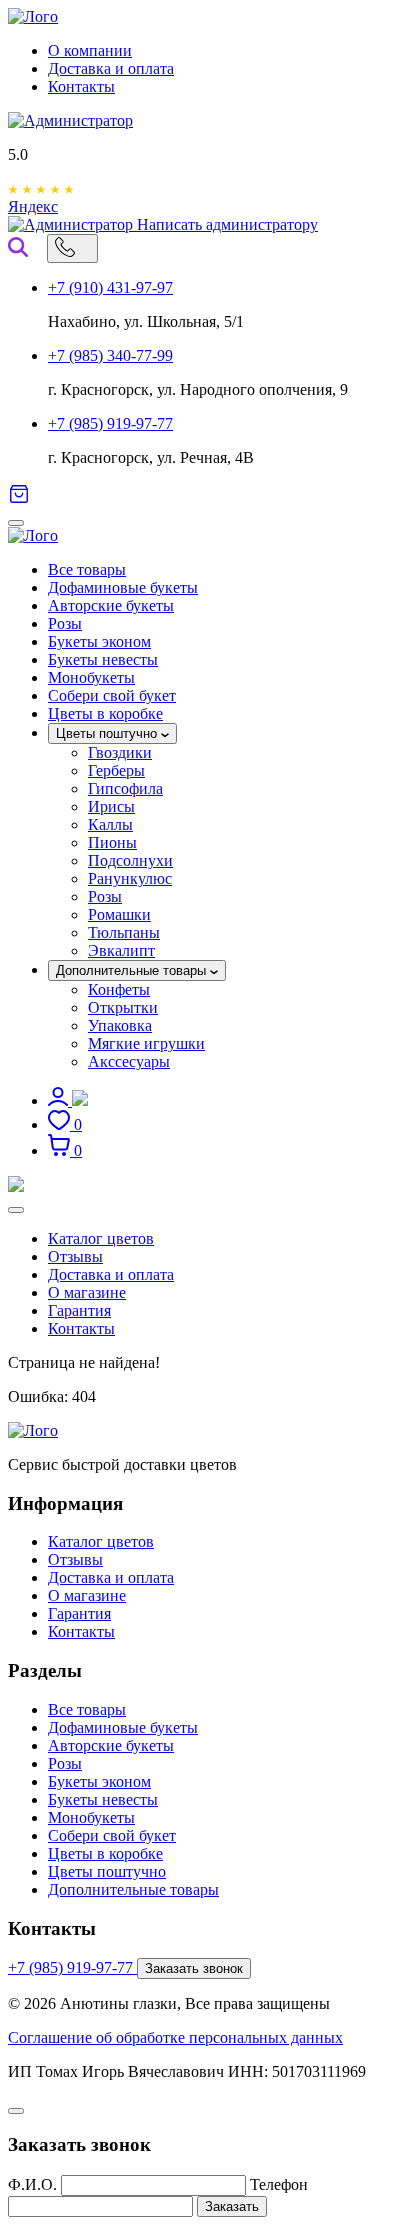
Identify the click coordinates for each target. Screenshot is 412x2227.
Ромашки (119, 914)
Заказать (232, 2206)
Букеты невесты (103, 659)
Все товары (87, 569)
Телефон (279, 2184)
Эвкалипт (121, 950)
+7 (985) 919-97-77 (110, 423)
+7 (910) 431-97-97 (110, 287)
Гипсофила (125, 788)
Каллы (110, 824)
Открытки (123, 1007)
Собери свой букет (112, 695)
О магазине (87, 1292)
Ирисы (111, 806)
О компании (90, 50)
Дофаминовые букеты (123, 587)
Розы (65, 623)
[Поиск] (18, 247)
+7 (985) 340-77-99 (110, 355)
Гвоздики (120, 752)
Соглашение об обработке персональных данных (175, 2037)
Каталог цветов (101, 1238)
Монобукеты (91, 677)
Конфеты (119, 989)
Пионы (112, 842)
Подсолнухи (130, 860)
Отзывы (75, 1256)
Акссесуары (129, 1061)
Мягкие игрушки (146, 1043)
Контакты (81, 86)
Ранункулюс (130, 878)
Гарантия (79, 1310)
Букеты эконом (99, 641)
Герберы (116, 770)
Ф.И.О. (32, 2184)
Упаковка (120, 1025)
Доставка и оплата (111, 68)
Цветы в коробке (105, 713)
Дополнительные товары (133, 970)
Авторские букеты (111, 605)
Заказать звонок (194, 1968)
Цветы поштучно (108, 733)
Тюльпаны (124, 932)
